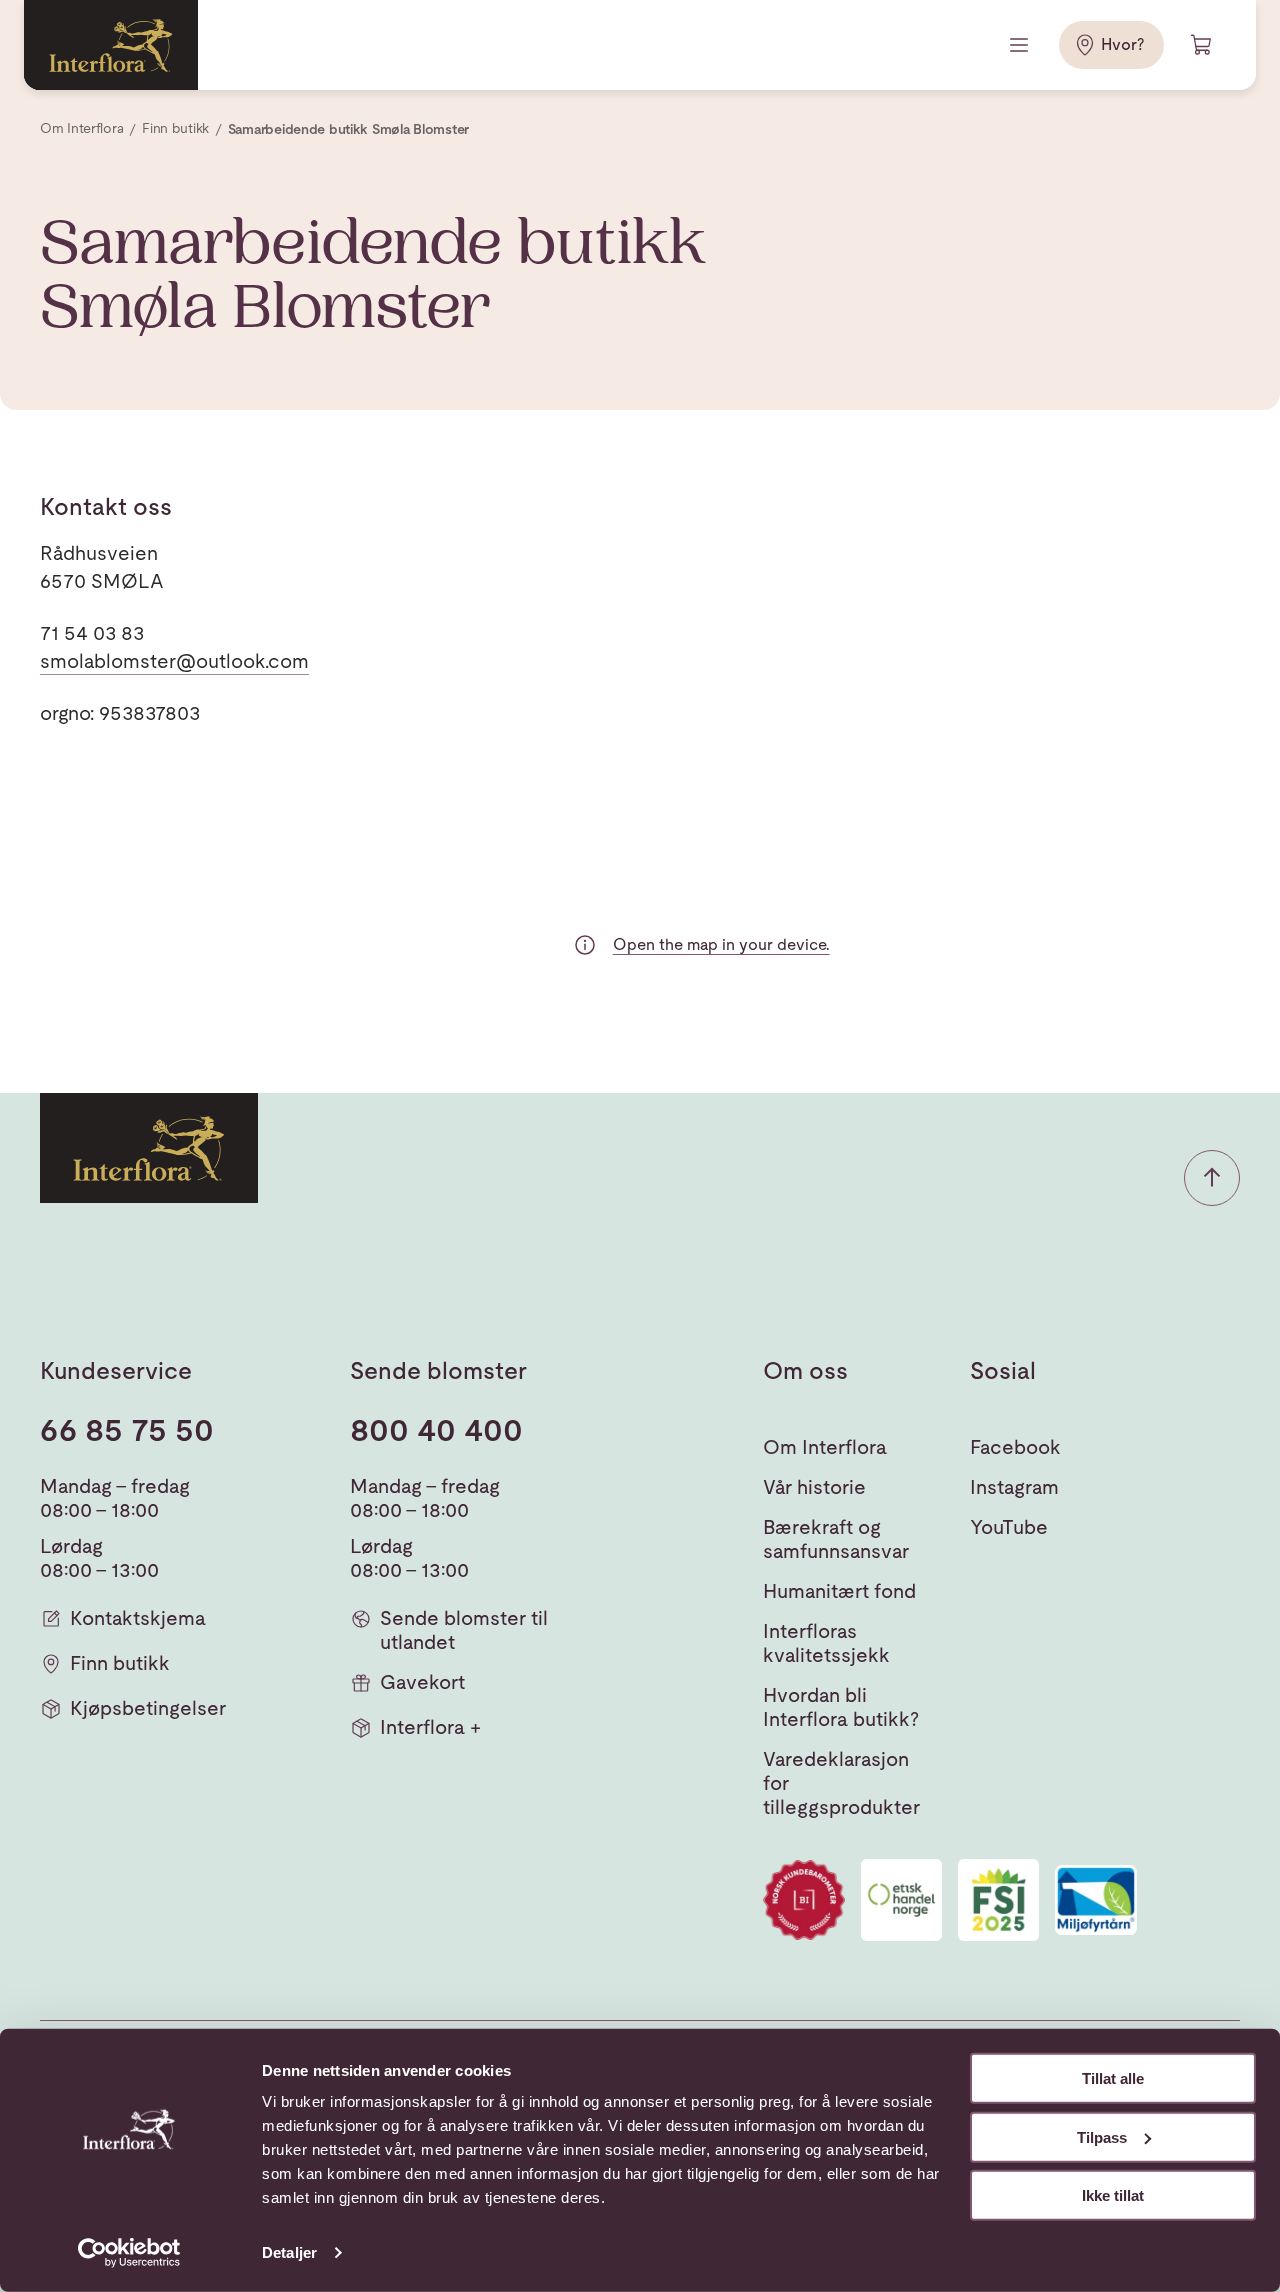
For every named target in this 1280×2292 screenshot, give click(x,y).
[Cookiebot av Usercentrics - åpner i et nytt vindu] (129, 2253)
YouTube (1009, 1527)
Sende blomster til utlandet (464, 1630)
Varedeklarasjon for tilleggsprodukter (841, 1783)
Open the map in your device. (721, 944)
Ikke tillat (1113, 2195)
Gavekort (422, 1682)
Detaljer (289, 2252)
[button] (1212, 1178)
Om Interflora (825, 1447)
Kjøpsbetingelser (148, 1708)
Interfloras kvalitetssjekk (826, 1643)
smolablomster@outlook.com (174, 661)
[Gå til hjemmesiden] (111, 45)
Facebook (1015, 1447)
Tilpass (1102, 2136)
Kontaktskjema (138, 1618)
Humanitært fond (839, 1591)
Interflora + (430, 1727)
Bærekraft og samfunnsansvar (836, 1539)
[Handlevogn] (1202, 45)
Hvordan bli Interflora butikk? (841, 1707)
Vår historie (814, 1487)
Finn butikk (120, 1663)
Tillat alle (1113, 2078)
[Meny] (1021, 45)
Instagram (1014, 1487)
